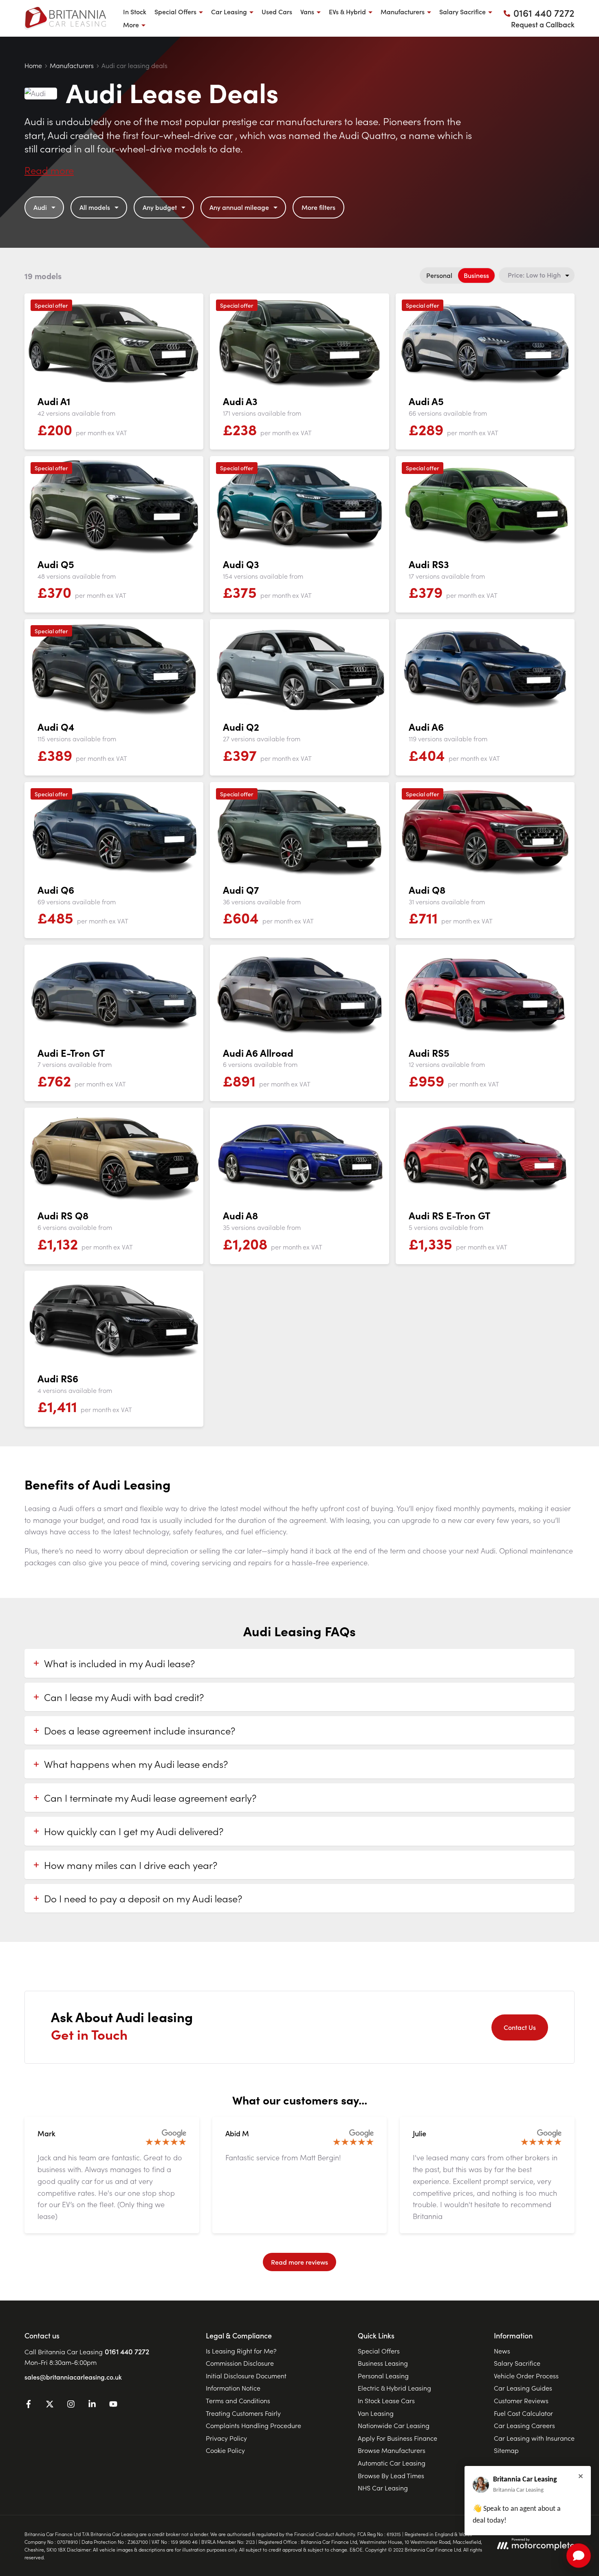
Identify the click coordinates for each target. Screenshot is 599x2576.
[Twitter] (50, 2405)
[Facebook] (29, 2405)
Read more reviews (299, 2262)
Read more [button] (49, 170)
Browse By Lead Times (391, 2475)
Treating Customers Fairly (243, 2413)
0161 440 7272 (127, 2351)
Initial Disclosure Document (246, 2375)
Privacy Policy (226, 2438)
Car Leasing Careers (524, 2425)
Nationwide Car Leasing (394, 2425)
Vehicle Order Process (526, 2375)
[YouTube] (113, 2405)
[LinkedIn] (92, 2405)
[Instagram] (71, 2405)
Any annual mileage (239, 207)
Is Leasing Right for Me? (241, 2351)
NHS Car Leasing (383, 2488)
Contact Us (520, 2027)
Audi (40, 207)
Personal (439, 275)
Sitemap (506, 2450)
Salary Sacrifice (517, 2363)
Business (476, 275)
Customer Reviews (521, 2400)
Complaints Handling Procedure (253, 2425)
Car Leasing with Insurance (534, 2438)
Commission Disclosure (240, 2363)
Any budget (160, 207)
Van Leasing (376, 2413)
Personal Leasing (383, 2375)
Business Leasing (383, 2363)
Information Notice (233, 2388)
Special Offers (379, 2351)
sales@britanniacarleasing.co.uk (73, 2377)
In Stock (135, 11)
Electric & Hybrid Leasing (394, 2388)
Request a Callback (543, 24)
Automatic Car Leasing (392, 2463)
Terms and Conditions (238, 2400)
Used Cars (277, 11)
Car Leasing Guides (523, 2388)
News (502, 2351)
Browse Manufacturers (392, 2450)
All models (95, 207)
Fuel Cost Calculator (523, 2413)
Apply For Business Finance (397, 2438)
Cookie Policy (225, 2450)
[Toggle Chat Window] (579, 2556)
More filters (318, 207)
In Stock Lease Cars (386, 2400)
